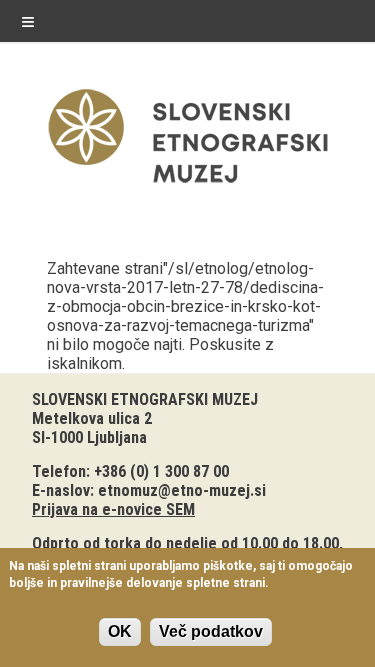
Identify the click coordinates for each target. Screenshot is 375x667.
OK (120, 631)
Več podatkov (211, 631)
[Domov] (188, 187)
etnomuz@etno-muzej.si (182, 490)
